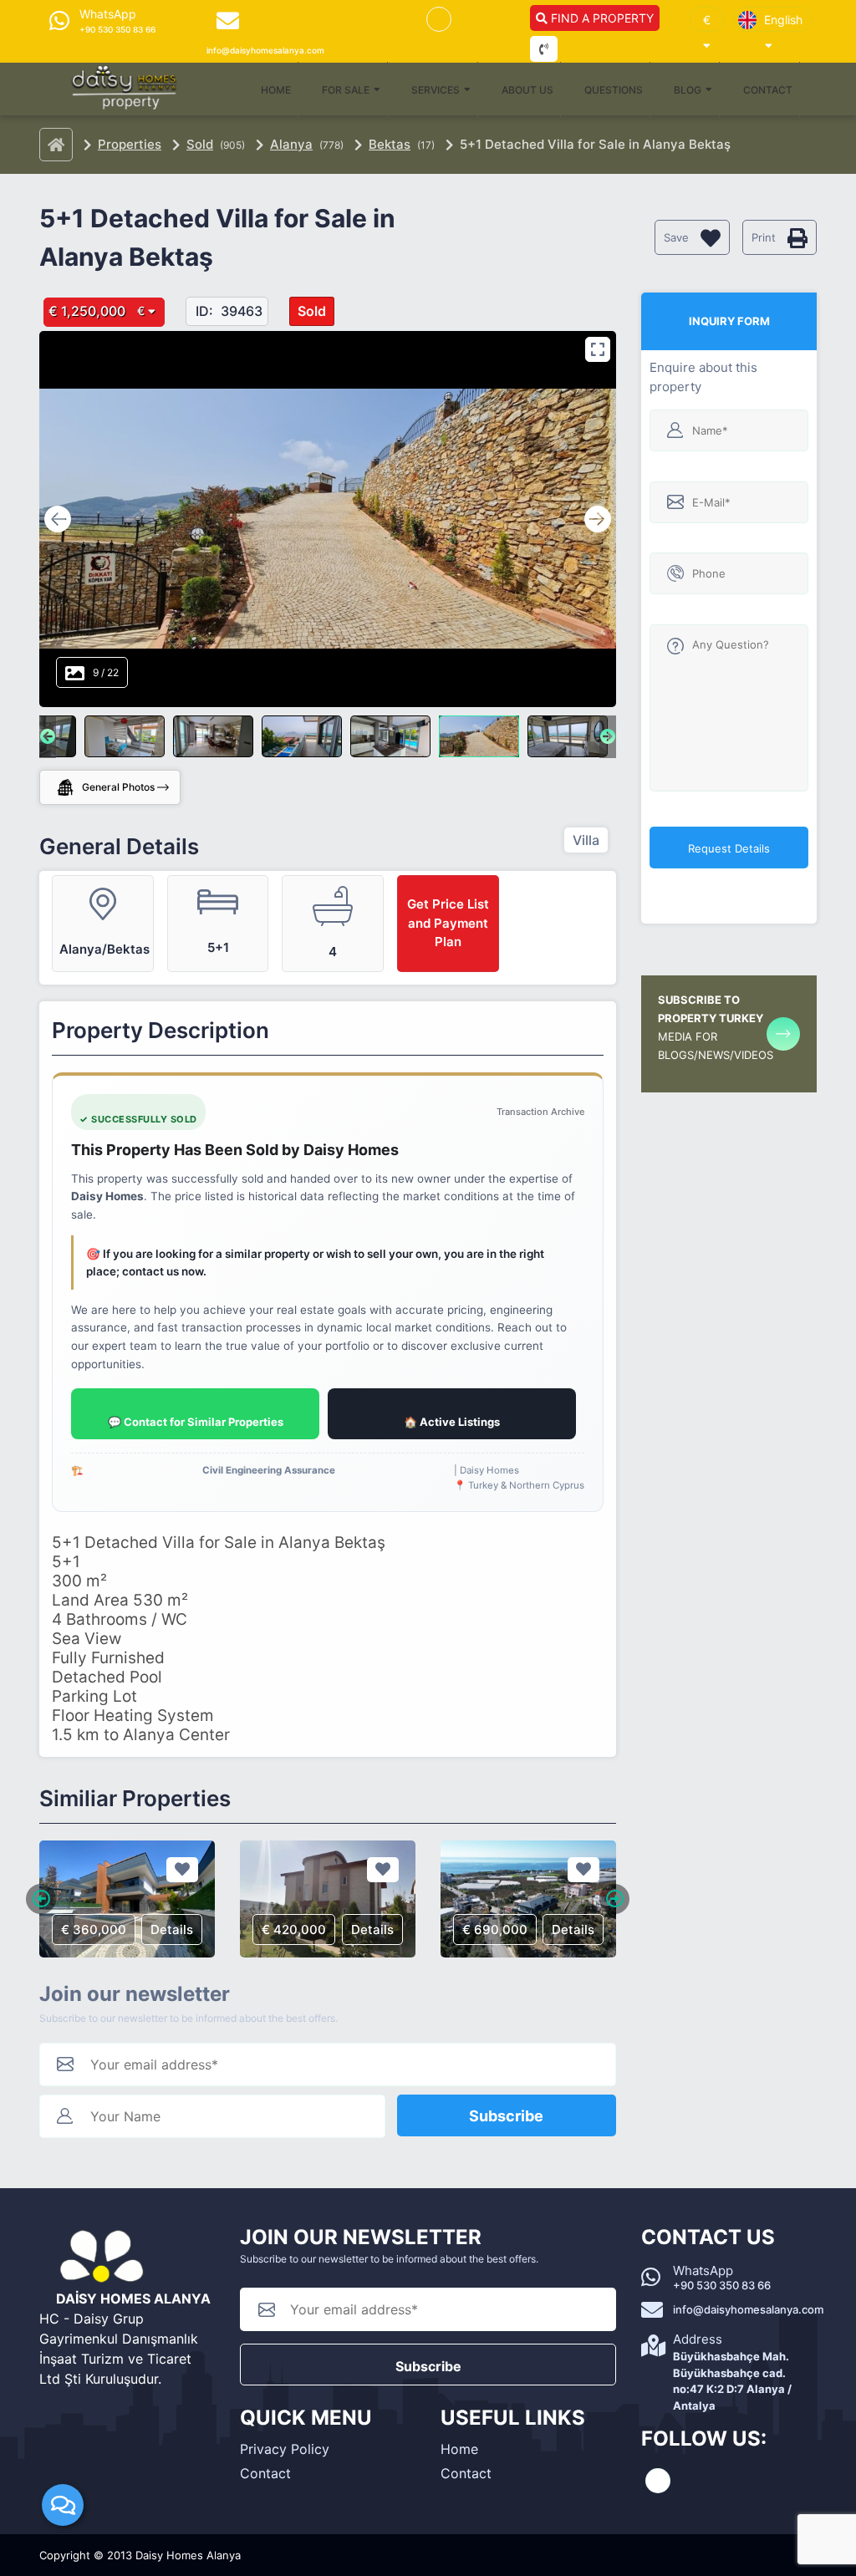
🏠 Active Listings (452, 1422)
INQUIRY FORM (729, 321)
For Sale (346, 90)
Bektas (390, 144)
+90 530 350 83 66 (722, 2285)
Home (276, 90)
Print (765, 237)
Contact (768, 90)
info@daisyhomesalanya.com (748, 2309)
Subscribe (506, 2116)
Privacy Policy (285, 2449)
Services (436, 90)
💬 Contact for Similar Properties (196, 1422)
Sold (200, 144)
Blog (688, 90)
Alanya (291, 144)
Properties (130, 144)
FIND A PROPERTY (601, 18)
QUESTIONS (614, 90)
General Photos (118, 787)
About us (527, 90)
